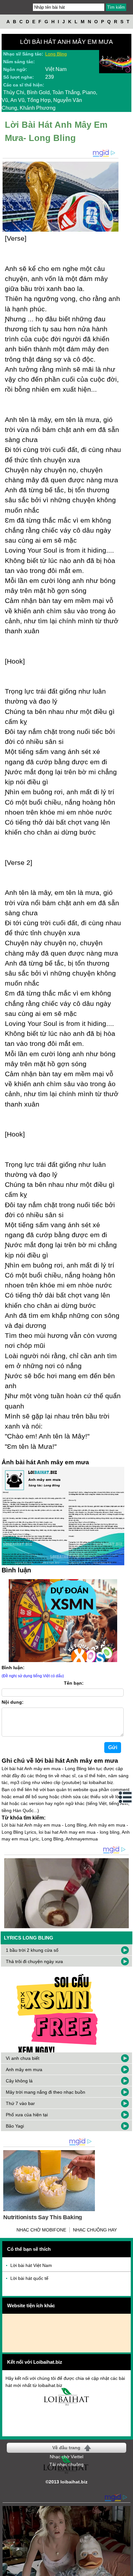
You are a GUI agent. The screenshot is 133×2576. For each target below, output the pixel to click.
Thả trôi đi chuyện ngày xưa (34, 1961)
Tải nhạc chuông (66, 2464)
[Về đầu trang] (127, 2570)
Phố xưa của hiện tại (27, 2115)
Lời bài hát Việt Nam (31, 2265)
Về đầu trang (66, 2448)
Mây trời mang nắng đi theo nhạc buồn (46, 2092)
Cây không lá (19, 2081)
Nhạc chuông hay (95, 2230)
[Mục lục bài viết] (126, 1797)
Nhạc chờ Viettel (66, 2457)
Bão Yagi (15, 2126)
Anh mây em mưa (24, 2070)
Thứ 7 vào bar (20, 2103)
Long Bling (56, 54)
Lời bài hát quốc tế (29, 2278)
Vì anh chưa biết (23, 2058)
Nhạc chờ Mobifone (41, 2230)
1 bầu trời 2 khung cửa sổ (32, 1950)
